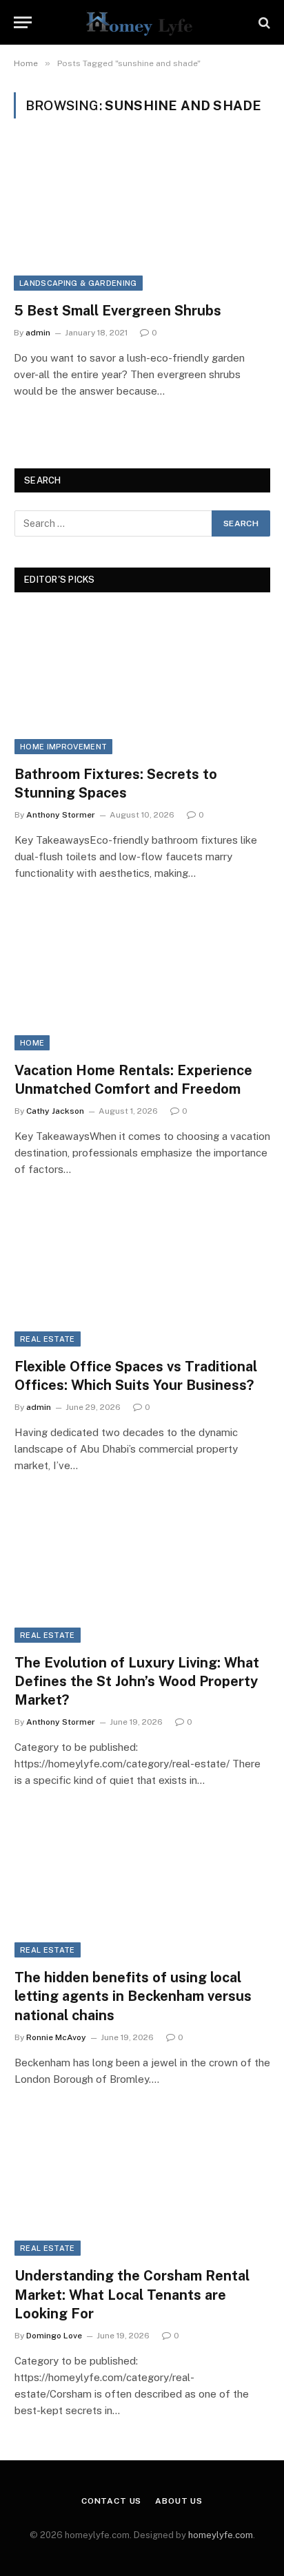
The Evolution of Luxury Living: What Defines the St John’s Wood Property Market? (137, 1681)
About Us (179, 2501)
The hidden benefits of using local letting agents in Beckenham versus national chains (133, 1996)
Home (32, 1043)
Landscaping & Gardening (78, 283)
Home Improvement (63, 747)
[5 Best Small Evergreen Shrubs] (142, 218)
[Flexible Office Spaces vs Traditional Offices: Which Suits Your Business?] (142, 1275)
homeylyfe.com (221, 2535)
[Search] (263, 22)
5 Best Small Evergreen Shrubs (118, 311)
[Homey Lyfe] (142, 22)
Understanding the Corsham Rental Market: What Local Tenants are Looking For (132, 2294)
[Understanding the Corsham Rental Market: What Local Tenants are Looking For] (142, 2184)
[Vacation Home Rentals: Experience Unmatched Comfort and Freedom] (142, 978)
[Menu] (23, 22)
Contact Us (111, 2501)
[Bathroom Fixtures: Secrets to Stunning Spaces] (142, 682)
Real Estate (48, 1339)
